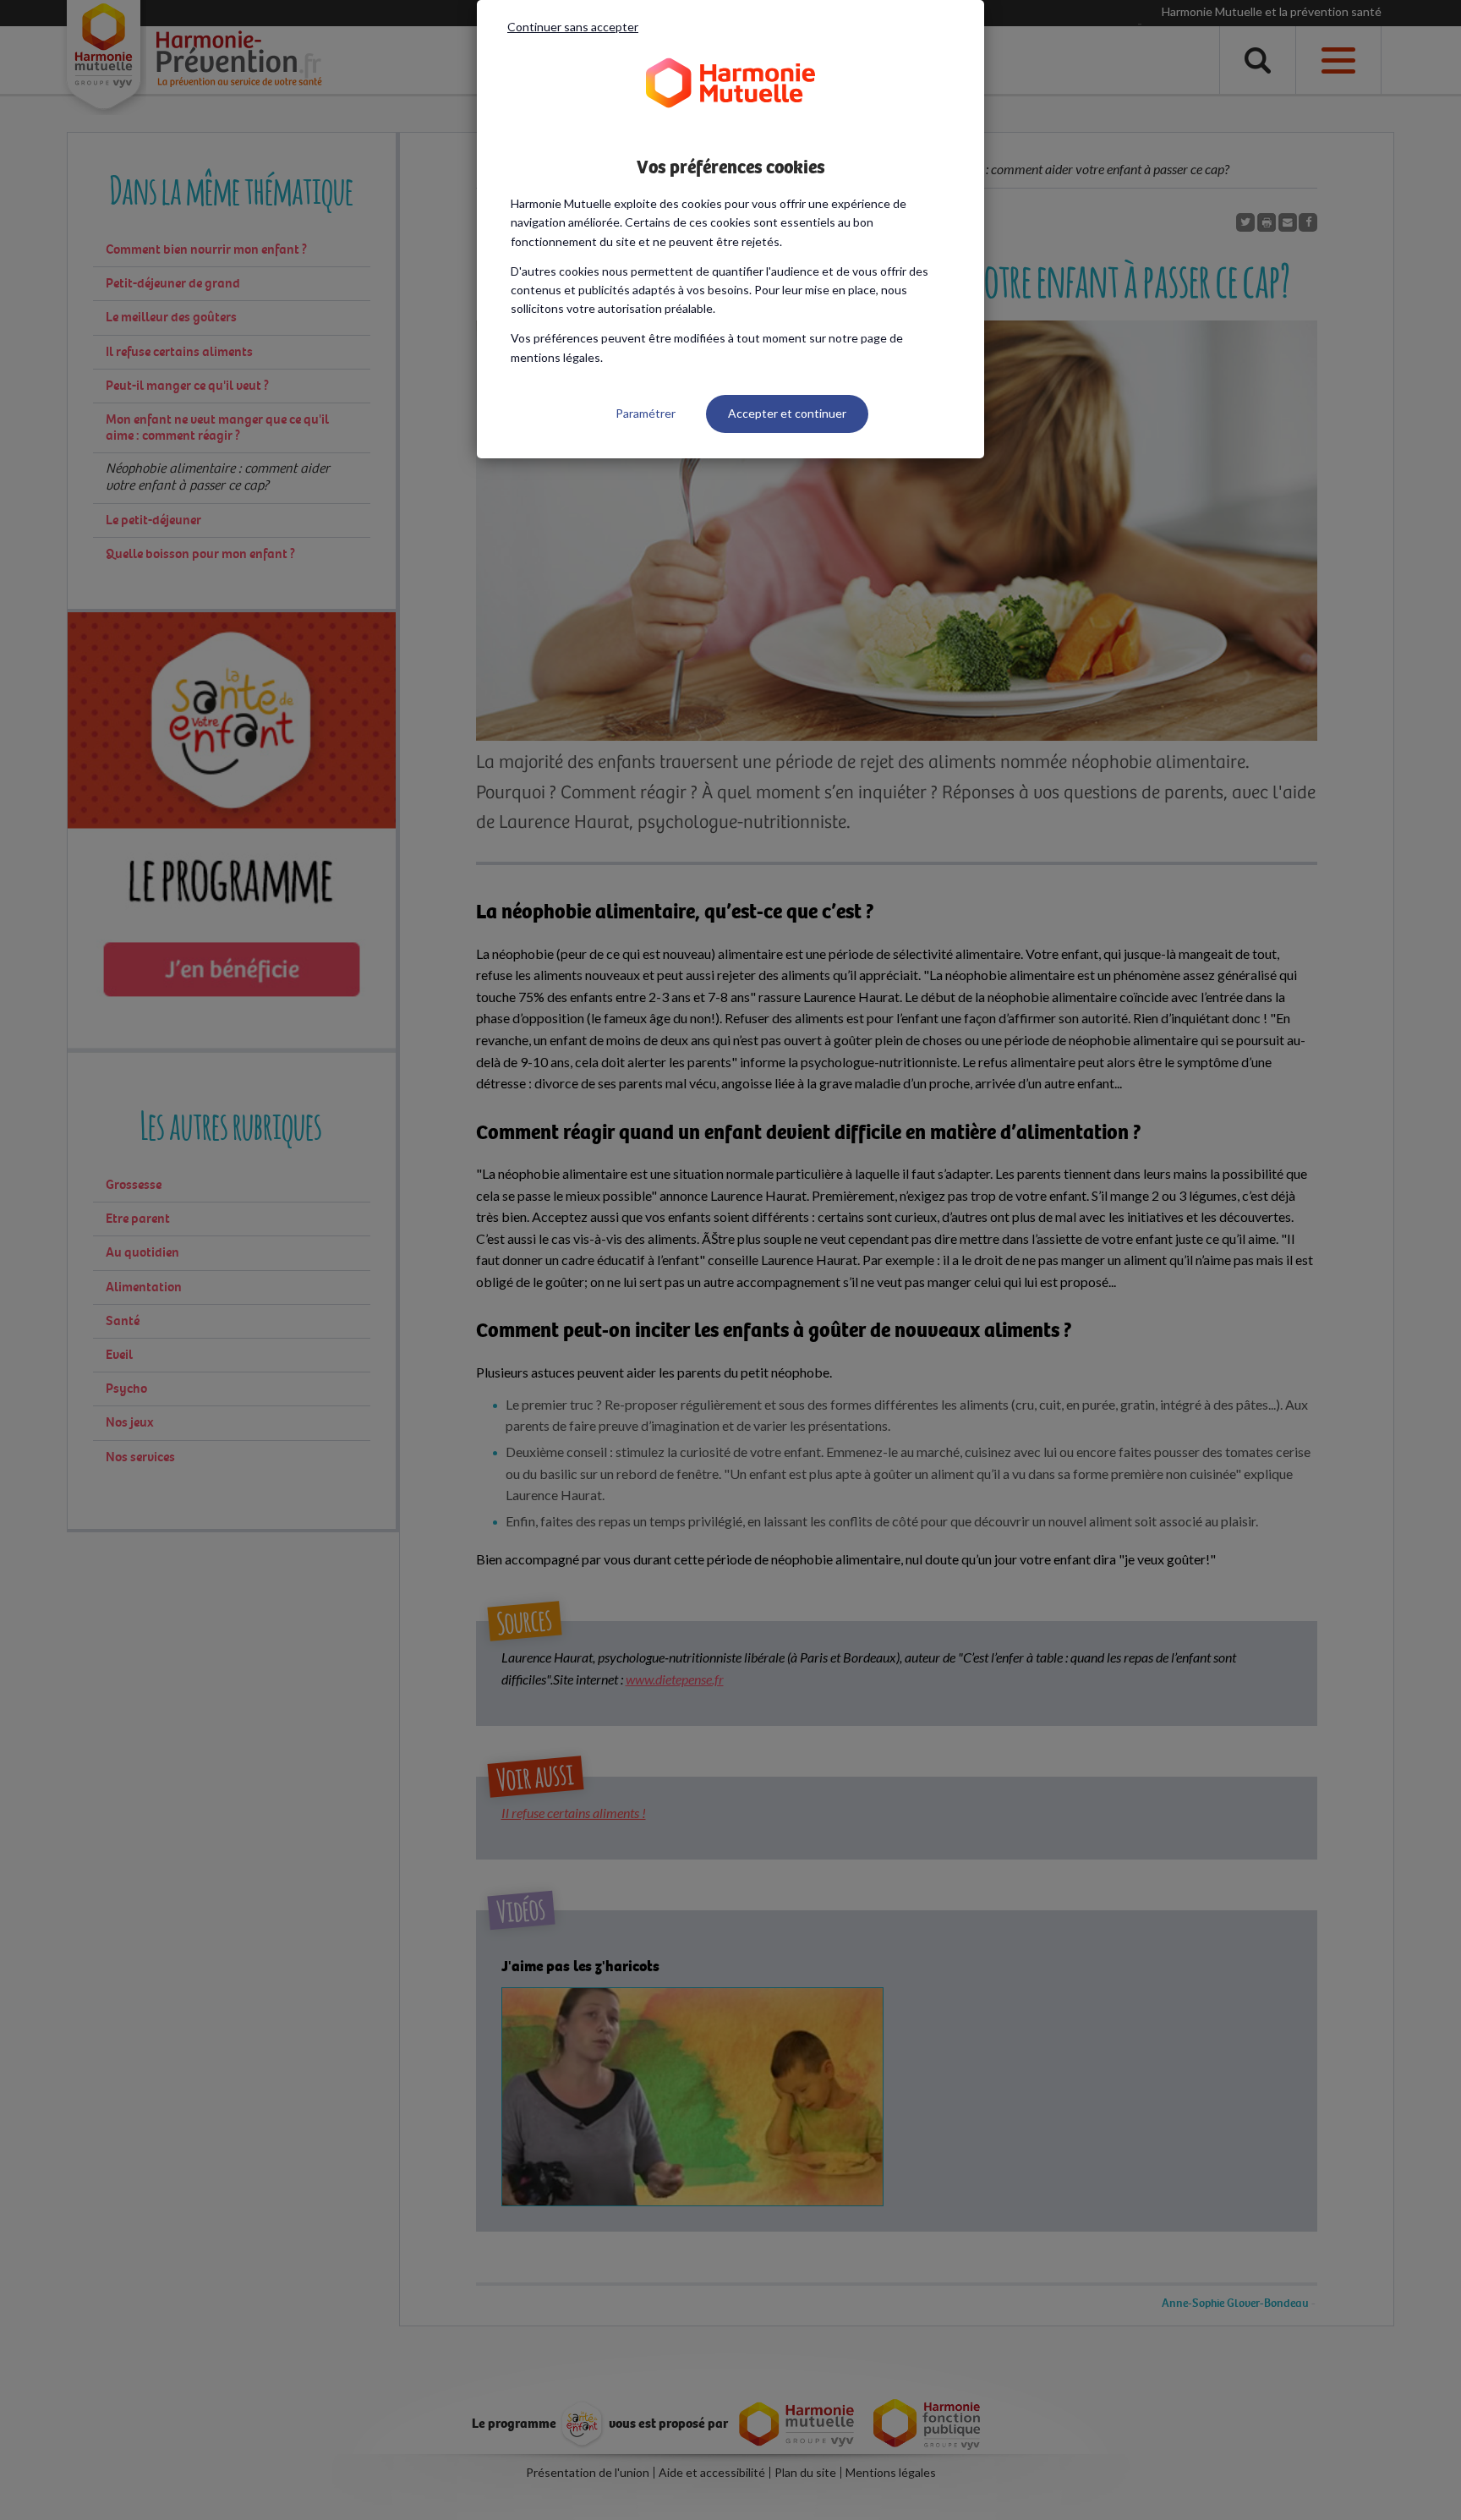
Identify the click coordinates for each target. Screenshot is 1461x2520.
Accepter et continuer (787, 413)
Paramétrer (646, 413)
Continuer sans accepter (573, 27)
